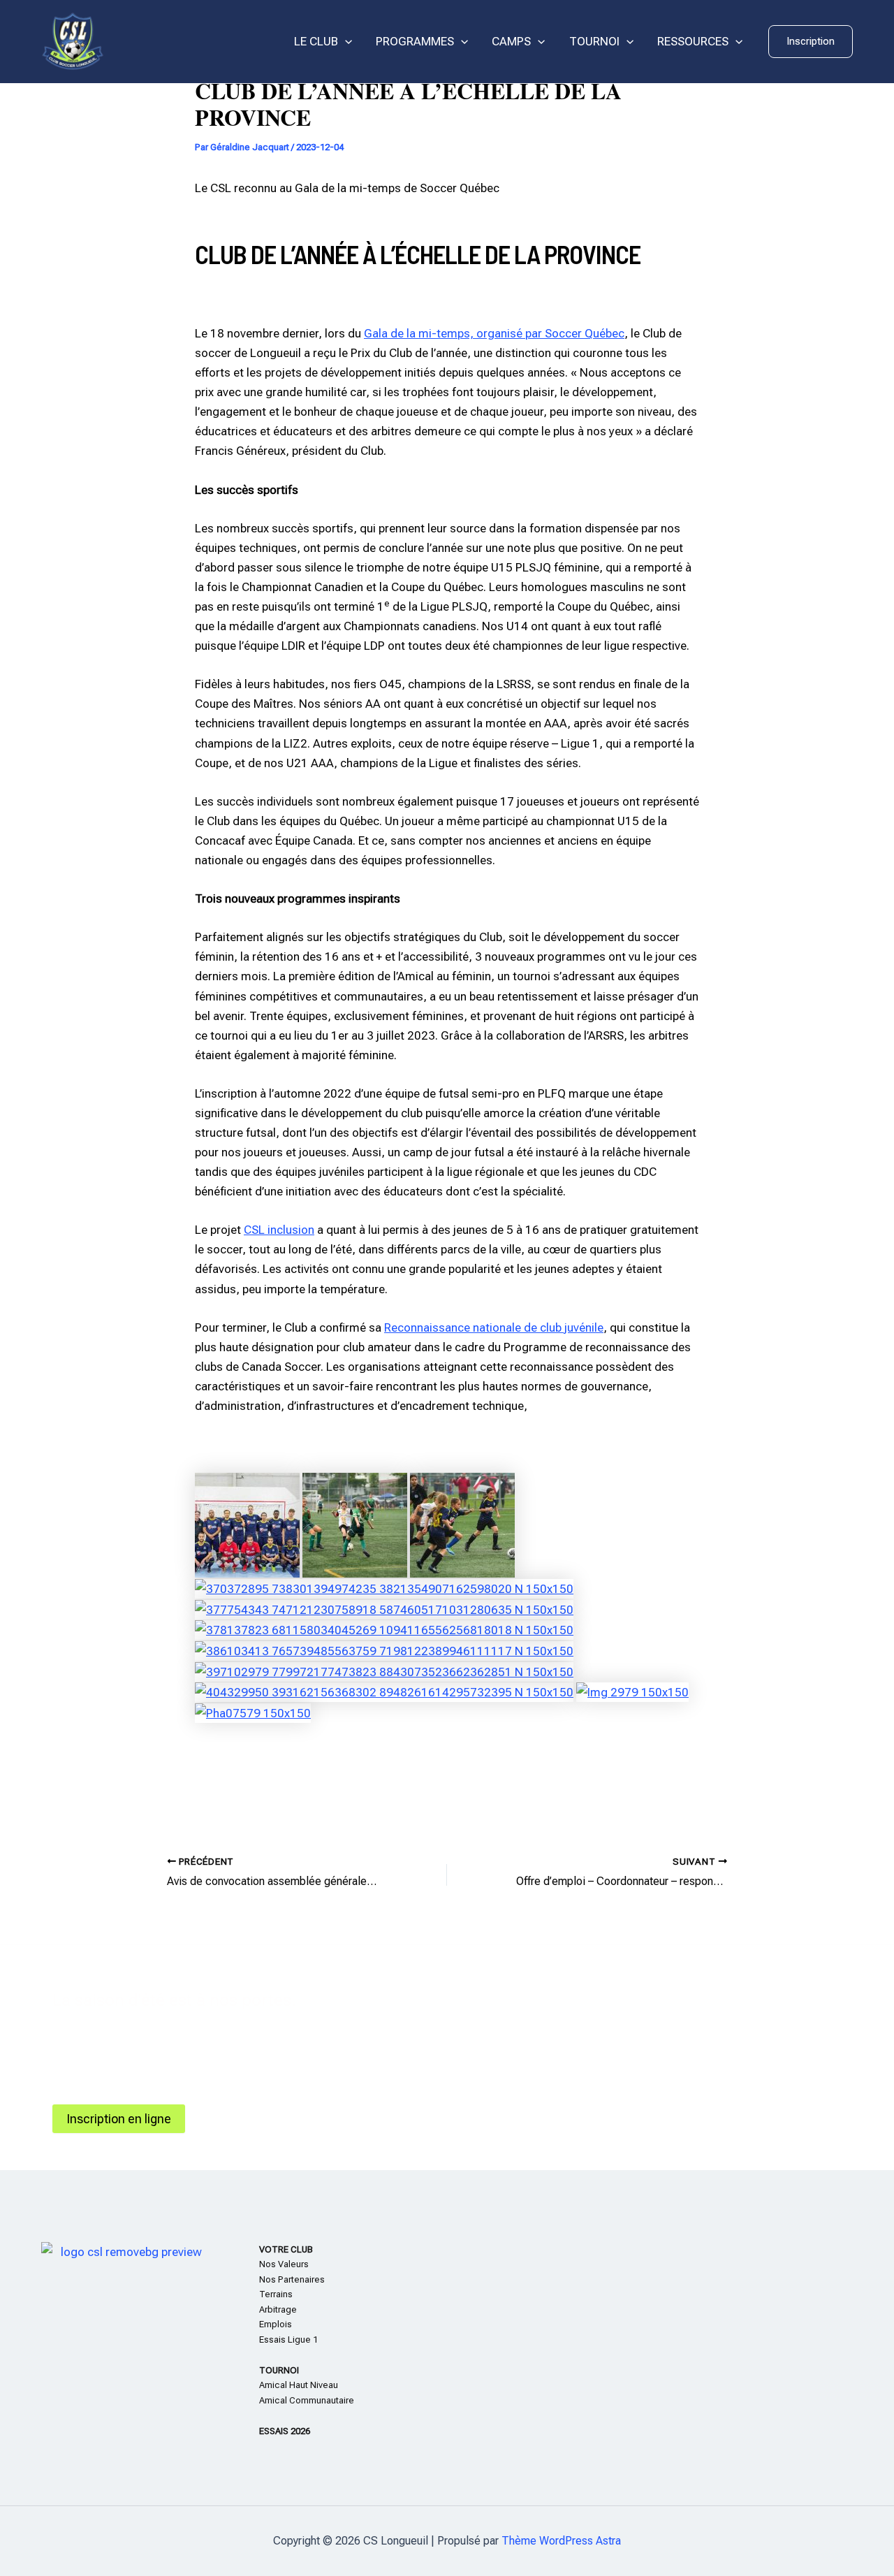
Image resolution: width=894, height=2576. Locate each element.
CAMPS (511, 41)
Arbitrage (278, 2309)
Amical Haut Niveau (299, 2385)
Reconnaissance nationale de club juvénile (494, 1327)
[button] (811, 42)
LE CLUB (316, 41)
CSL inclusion (279, 1230)
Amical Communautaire (307, 2400)
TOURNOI (594, 41)
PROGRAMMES (415, 41)
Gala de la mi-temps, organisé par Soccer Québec (494, 333)
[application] (345, 42)
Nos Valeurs (284, 2264)
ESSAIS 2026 (285, 2431)
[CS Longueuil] (73, 41)
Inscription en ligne (119, 2119)
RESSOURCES (693, 41)
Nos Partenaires (292, 2279)
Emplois (276, 2324)
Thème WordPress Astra (561, 2541)
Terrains (276, 2294)
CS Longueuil (161, 42)
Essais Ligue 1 (288, 2339)
